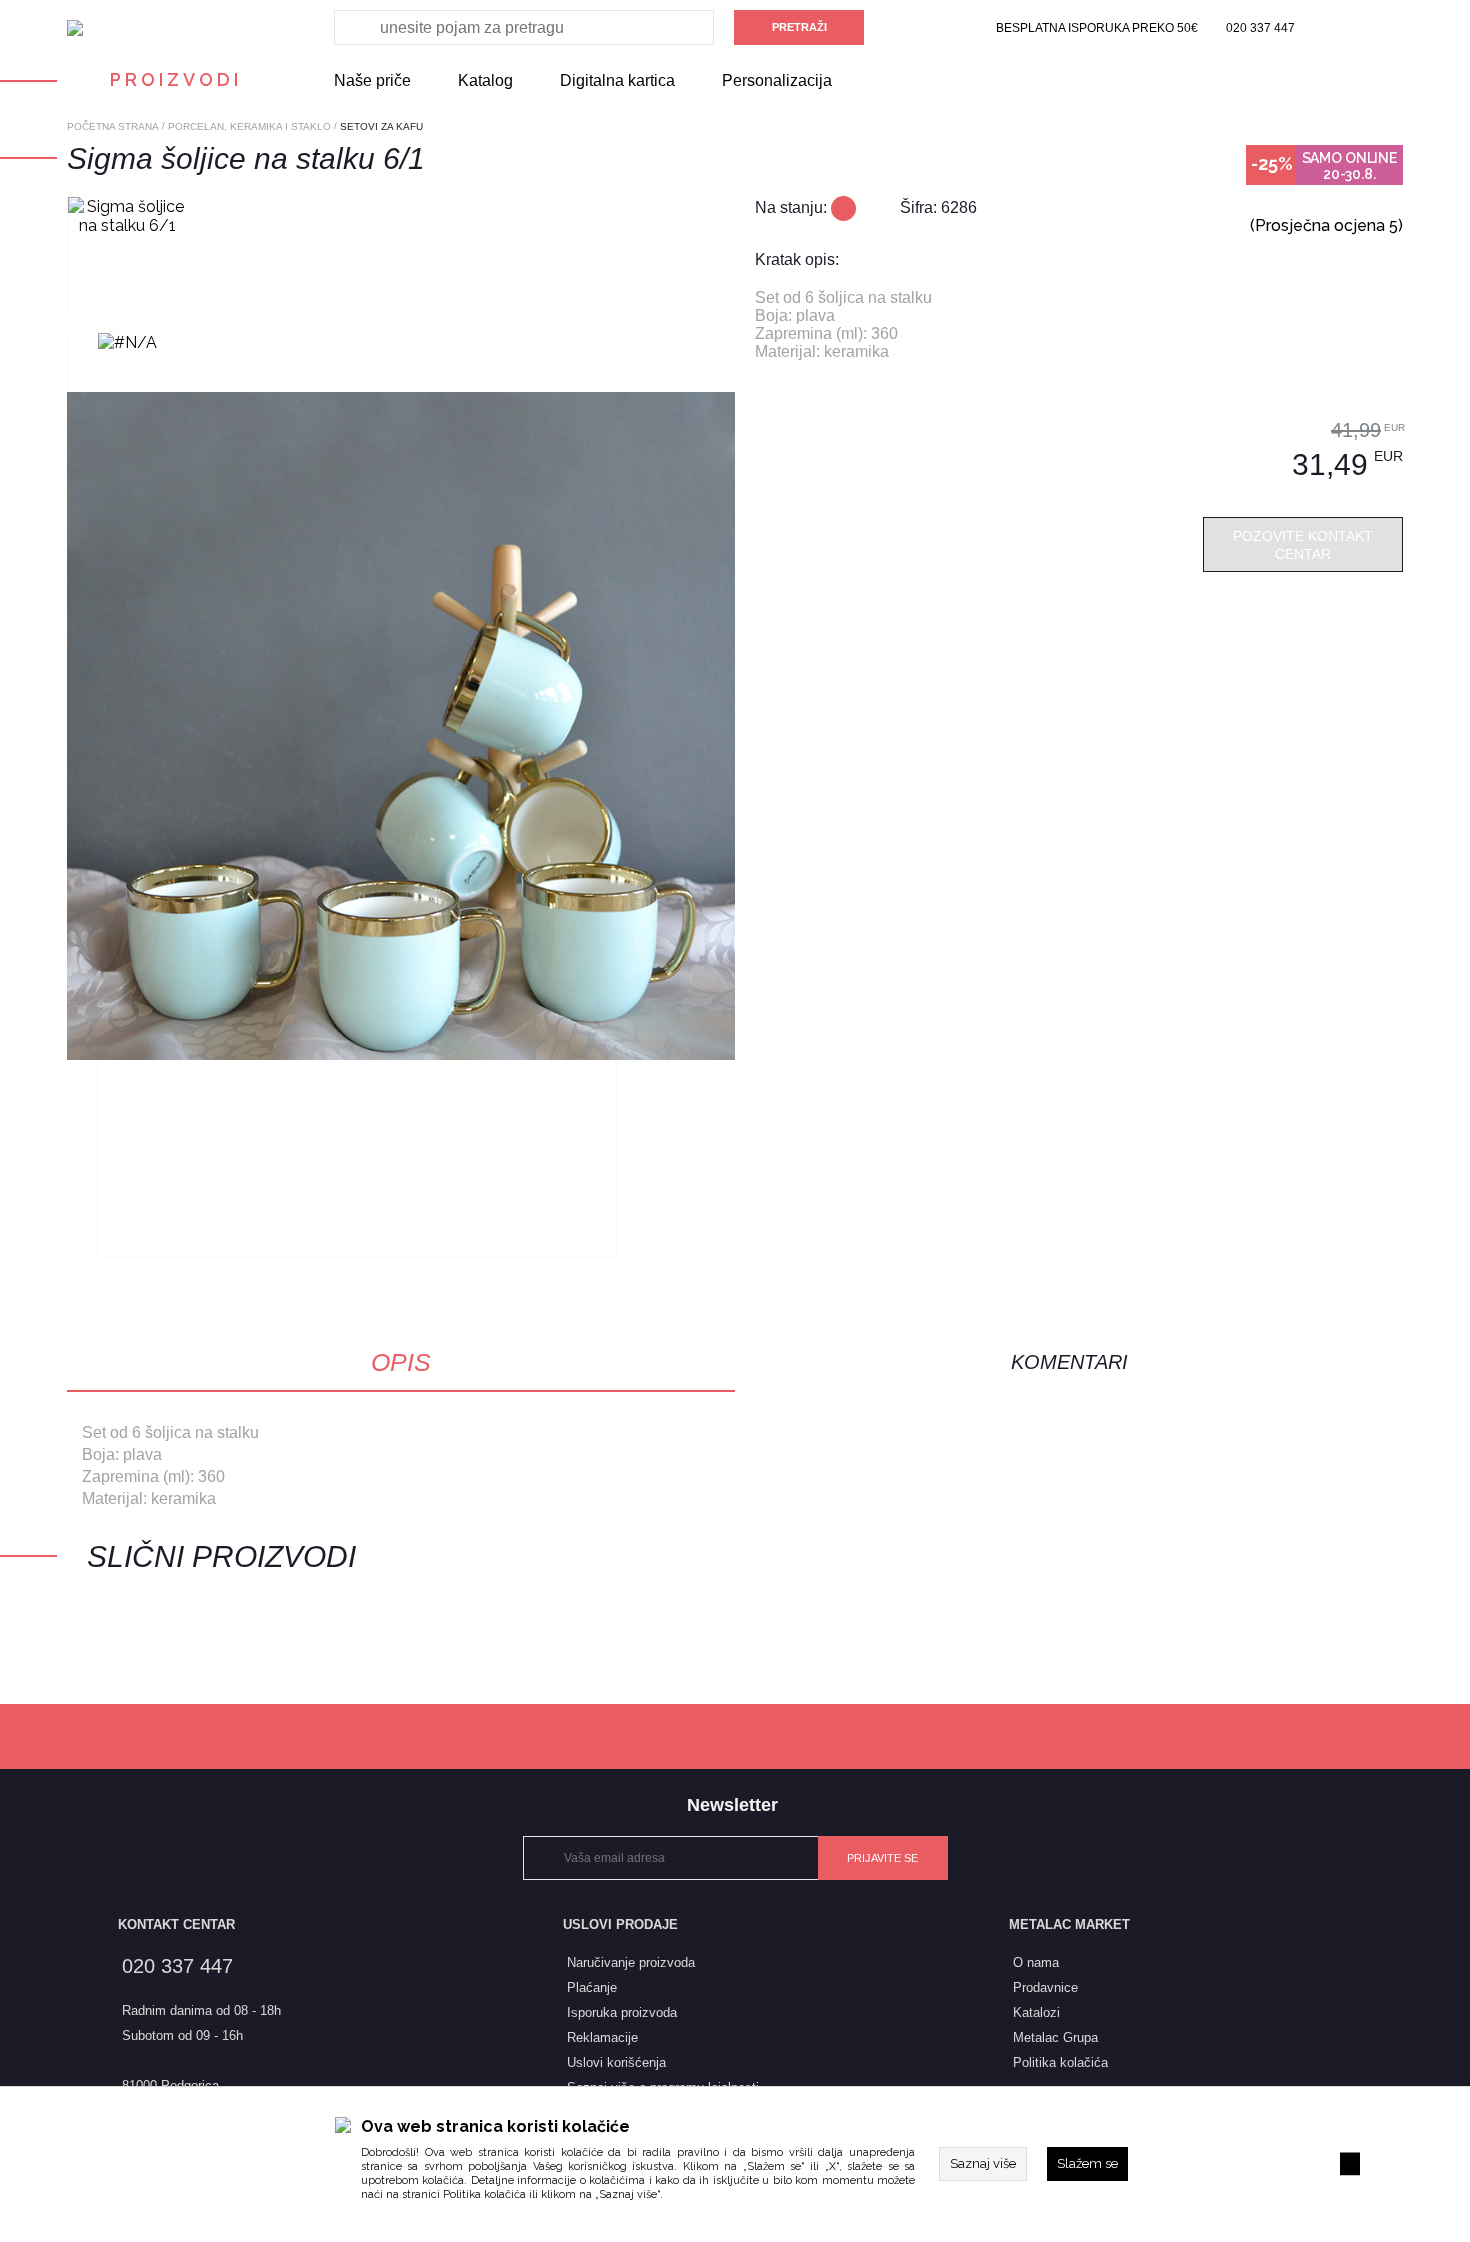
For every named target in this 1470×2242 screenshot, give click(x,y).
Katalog (485, 80)
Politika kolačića (484, 2194)
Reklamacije (602, 2037)
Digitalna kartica (617, 80)
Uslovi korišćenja (616, 2062)
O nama (1036, 1962)
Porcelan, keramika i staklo (249, 126)
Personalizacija (777, 80)
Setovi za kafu (381, 126)
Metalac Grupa (1055, 2037)
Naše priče (372, 80)
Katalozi (1036, 2012)
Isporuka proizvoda (622, 2012)
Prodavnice (1045, 1987)
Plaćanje (592, 1987)
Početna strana (113, 126)
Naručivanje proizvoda (631, 1962)
